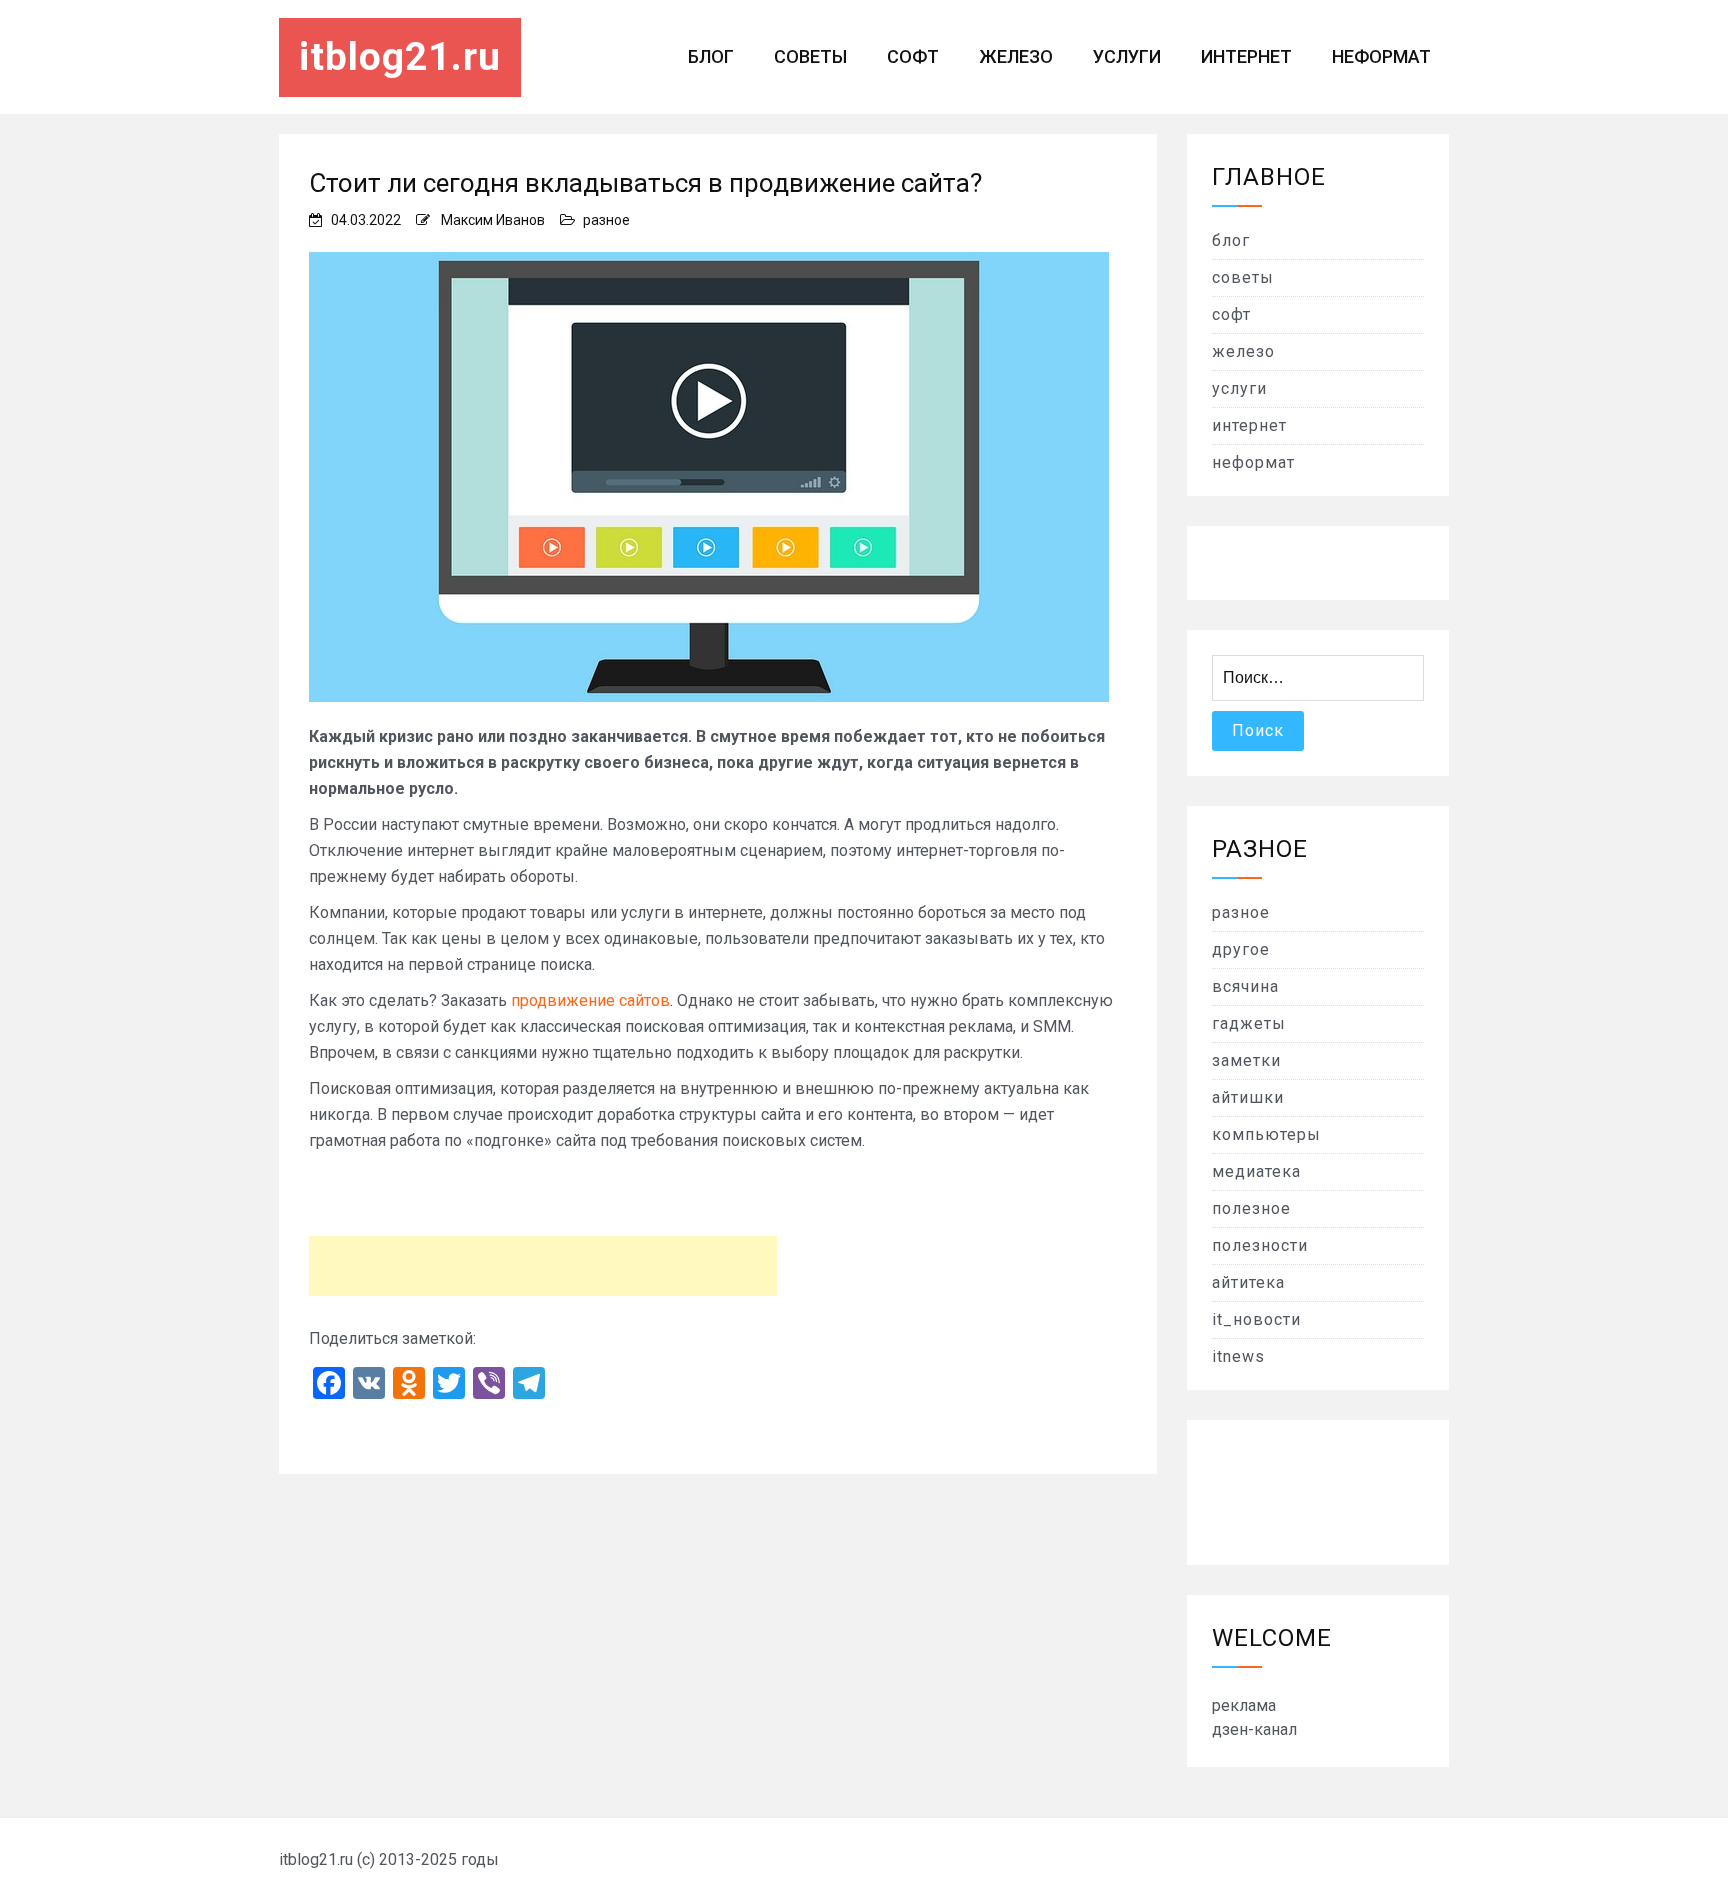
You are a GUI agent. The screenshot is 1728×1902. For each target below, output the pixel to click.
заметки (1246, 1060)
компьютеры (1266, 1134)
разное (606, 220)
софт (913, 56)
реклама (1244, 1705)
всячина (1245, 986)
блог (711, 56)
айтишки (1248, 1097)
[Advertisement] (543, 1266)
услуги (1127, 56)
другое (1241, 949)
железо (1016, 56)
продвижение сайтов (590, 1000)
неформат (1381, 56)
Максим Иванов (493, 220)
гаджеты (1249, 1023)
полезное (1251, 1208)
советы (810, 56)
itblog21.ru (400, 57)
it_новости (1256, 1319)
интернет (1246, 56)
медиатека (1256, 1171)
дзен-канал (1254, 1729)
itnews (1238, 1356)
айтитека (1248, 1282)
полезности (1260, 1245)
